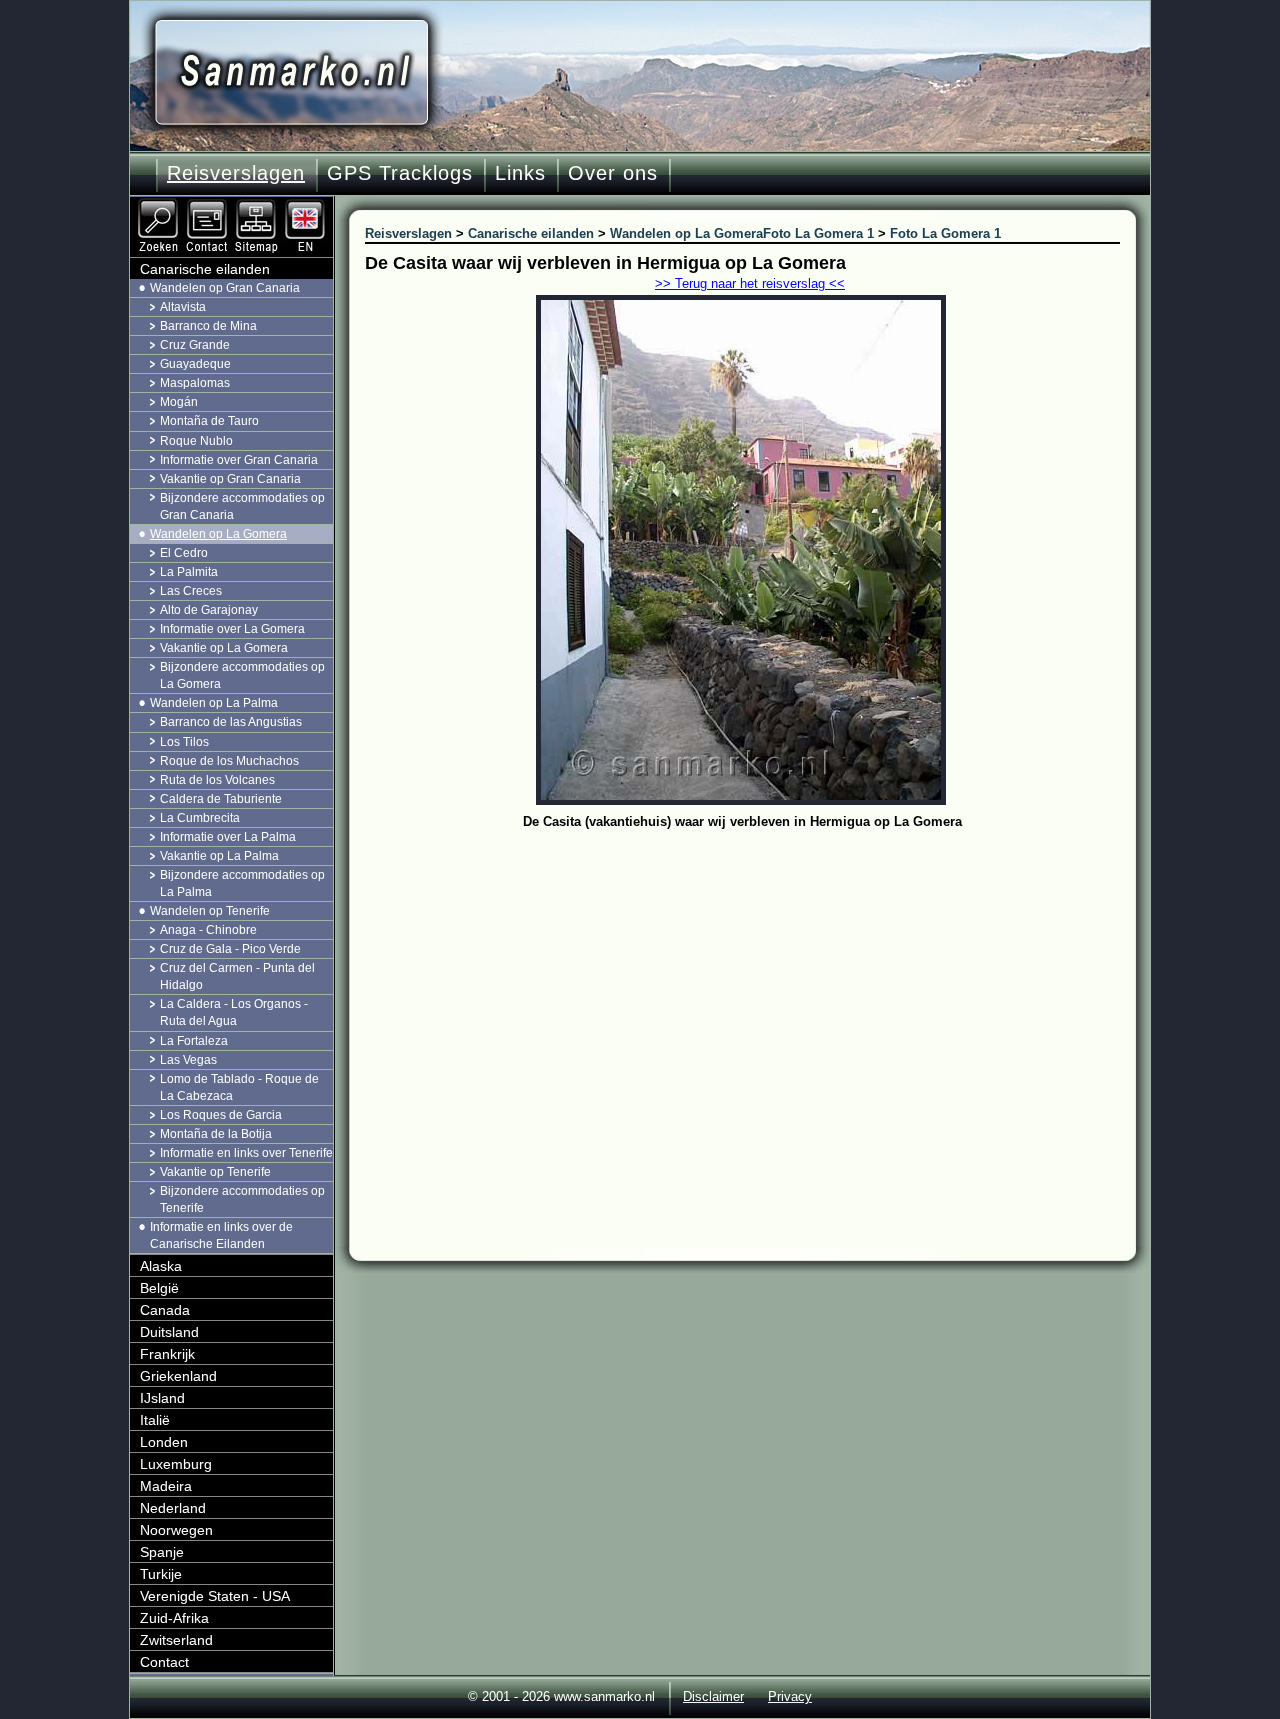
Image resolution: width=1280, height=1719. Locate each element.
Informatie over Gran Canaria (239, 460)
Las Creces (191, 591)
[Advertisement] (757, 985)
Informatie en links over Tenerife (246, 1153)
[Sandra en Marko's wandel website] (291, 72)
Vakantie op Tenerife (215, 1172)
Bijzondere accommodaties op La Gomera (242, 675)
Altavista (183, 307)
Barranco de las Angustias (231, 722)
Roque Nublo (196, 441)
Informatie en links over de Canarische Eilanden (221, 1235)
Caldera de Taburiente (221, 799)
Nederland (173, 1508)
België (159, 1288)
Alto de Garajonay (209, 610)
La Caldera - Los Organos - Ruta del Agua (234, 1012)
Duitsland (169, 1332)
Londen (164, 1442)
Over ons (613, 173)
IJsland (162, 1398)
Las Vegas (188, 1060)
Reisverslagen (236, 173)
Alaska (161, 1266)
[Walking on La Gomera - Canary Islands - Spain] (307, 205)
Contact (164, 1662)
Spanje (162, 1552)
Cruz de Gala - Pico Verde (230, 949)
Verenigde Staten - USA (215, 1596)
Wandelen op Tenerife (210, 911)
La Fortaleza (194, 1041)
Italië (155, 1420)
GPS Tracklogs (400, 173)
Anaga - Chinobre (208, 930)
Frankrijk (167, 1354)
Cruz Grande (195, 345)
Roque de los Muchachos (229, 761)
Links (520, 173)
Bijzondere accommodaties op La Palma (242, 883)
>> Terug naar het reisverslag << (750, 283)
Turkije (161, 1574)
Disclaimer (713, 1696)
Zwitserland (176, 1640)
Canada (165, 1310)
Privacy (790, 1696)
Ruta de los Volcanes (217, 780)
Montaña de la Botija (216, 1134)
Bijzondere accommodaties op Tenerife (242, 1199)
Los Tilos (184, 742)
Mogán (179, 402)
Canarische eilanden (205, 269)
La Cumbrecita (200, 818)
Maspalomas (195, 383)
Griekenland (178, 1376)
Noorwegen (176, 1530)
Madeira (166, 1486)
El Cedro (184, 553)
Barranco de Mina (208, 326)
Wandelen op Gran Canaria (225, 288)
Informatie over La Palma (228, 837)
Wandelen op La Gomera (218, 534)
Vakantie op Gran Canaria (230, 479)
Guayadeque (195, 364)
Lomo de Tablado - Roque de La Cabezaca (239, 1087)
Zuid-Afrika (174, 1618)
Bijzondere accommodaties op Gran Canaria (242, 506)
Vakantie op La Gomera (224, 648)
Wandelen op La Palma (214, 703)
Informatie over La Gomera (232, 629)
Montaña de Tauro (209, 421)
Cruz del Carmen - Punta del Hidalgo (237, 976)
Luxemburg (176, 1464)
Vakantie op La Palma (219, 856)
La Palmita (189, 572)
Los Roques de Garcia (221, 1115)
